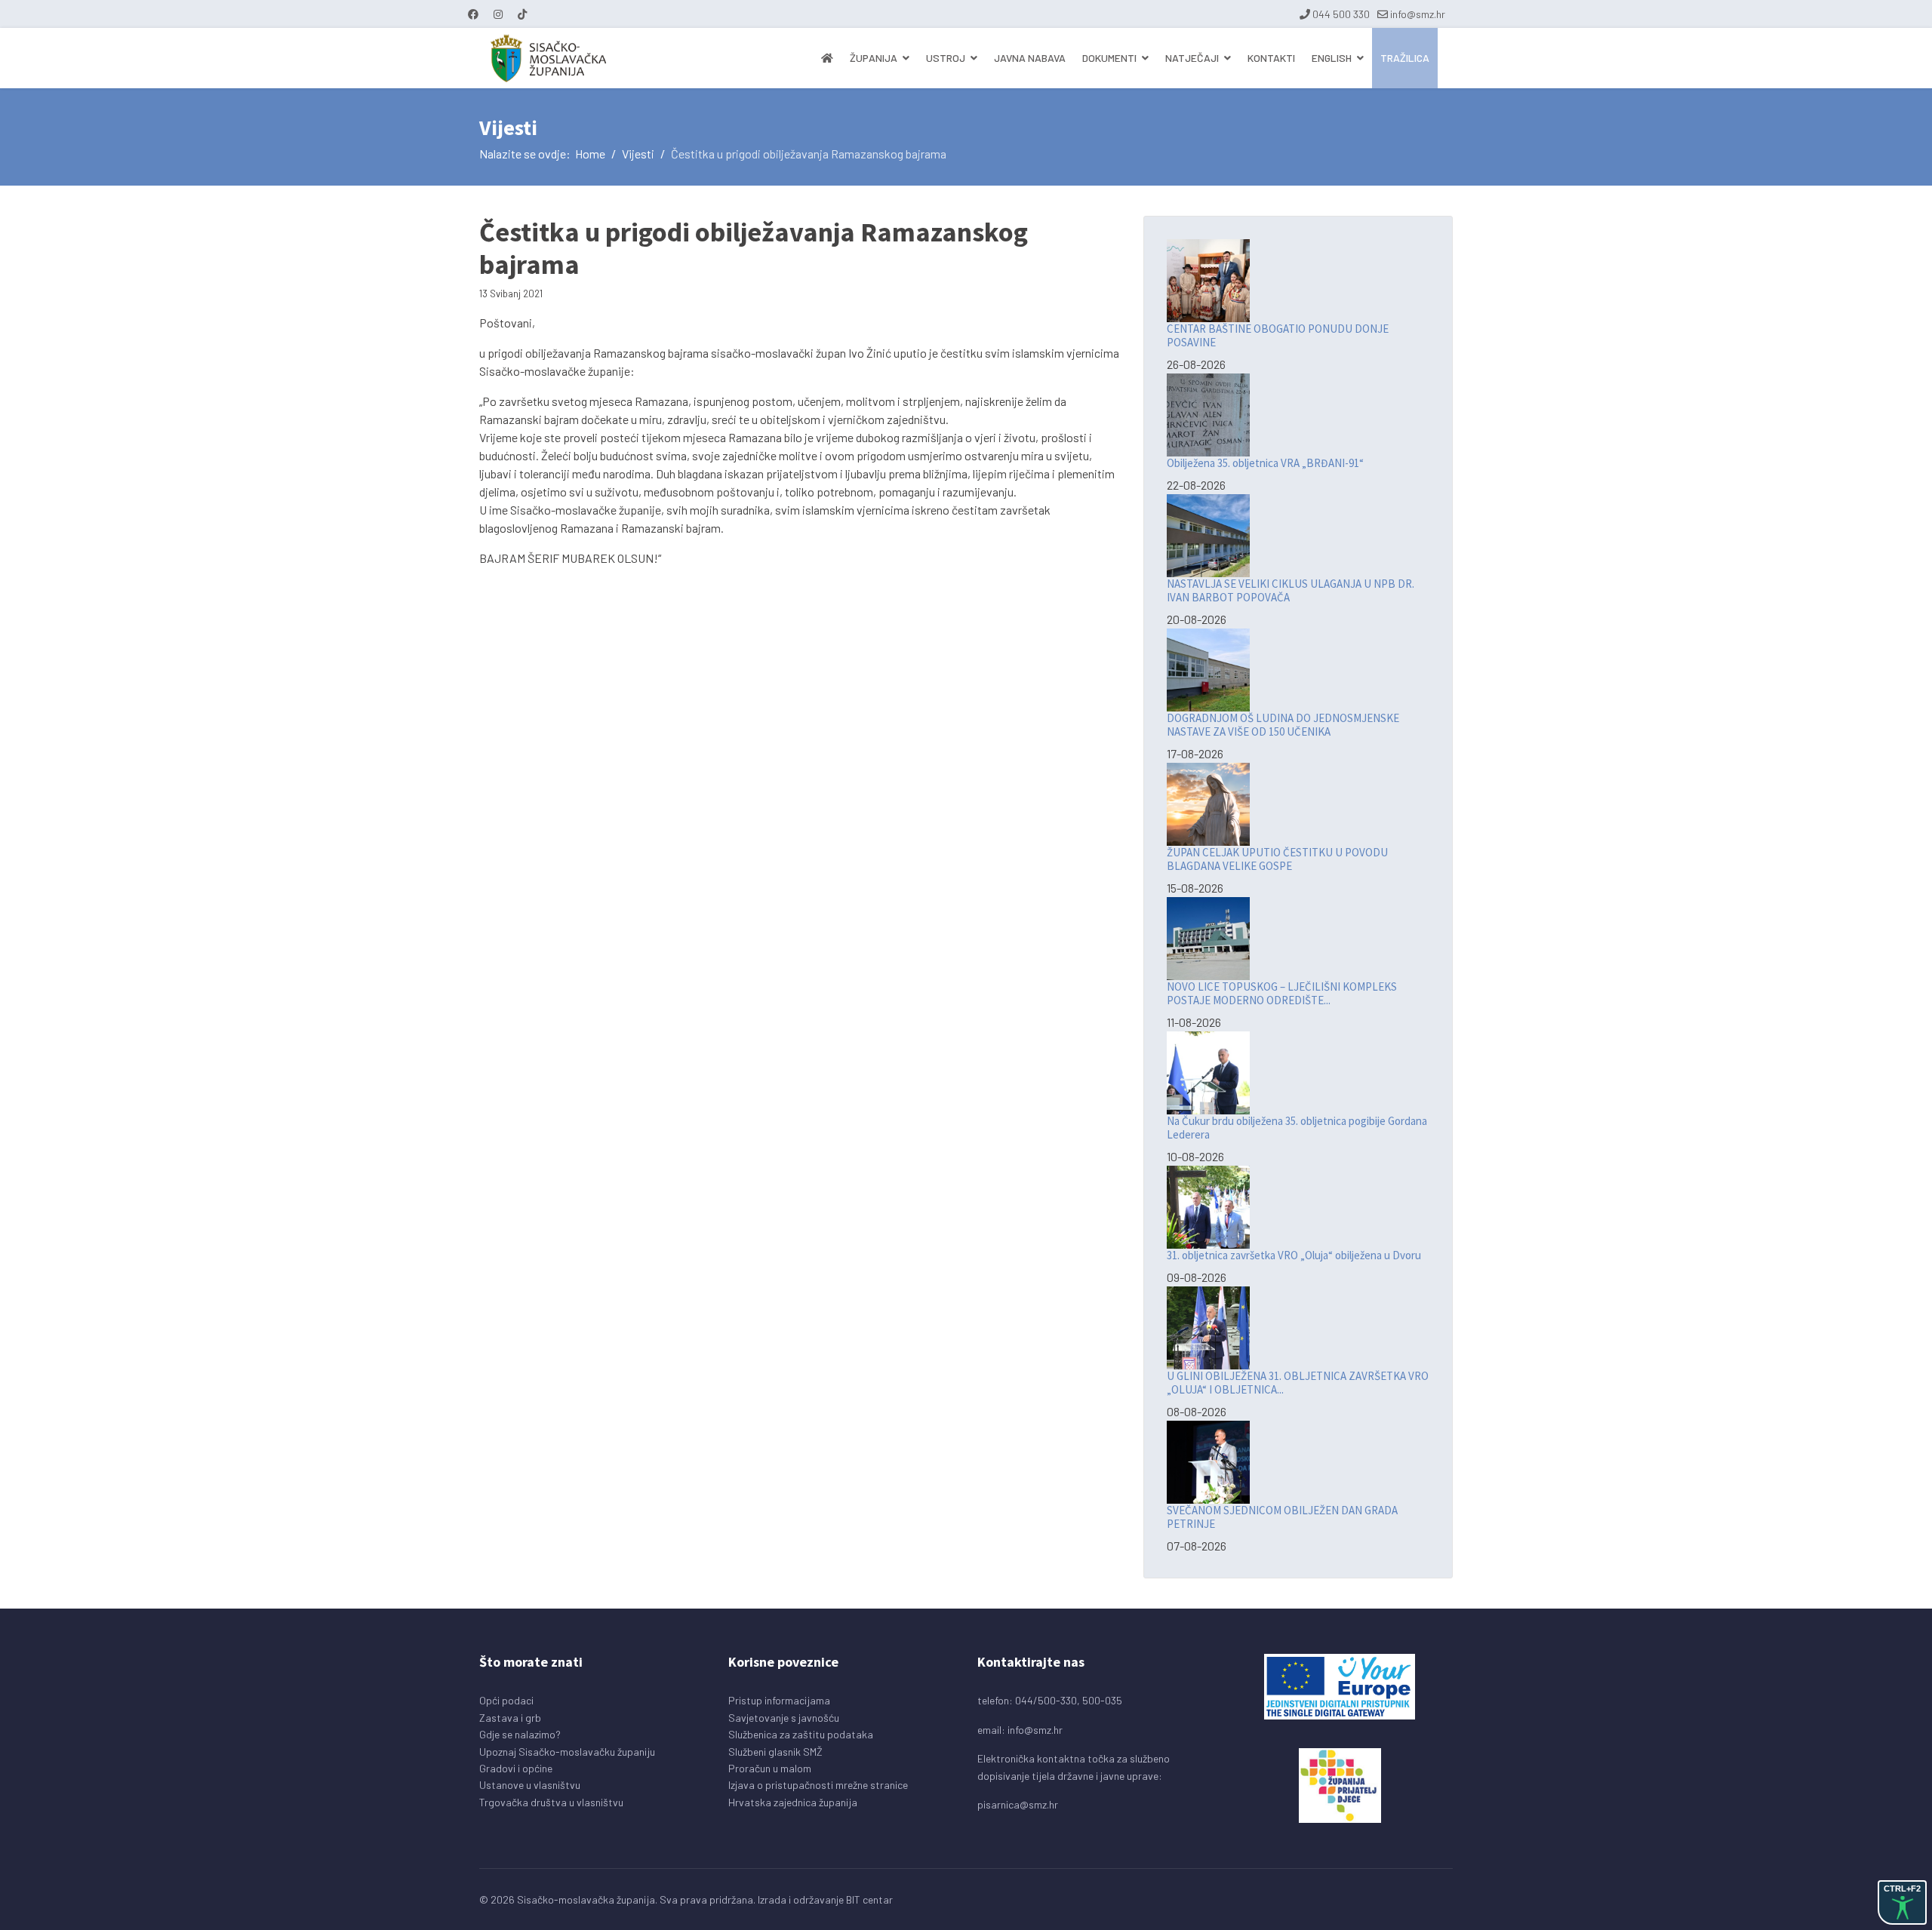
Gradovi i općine (516, 1768)
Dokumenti (1109, 58)
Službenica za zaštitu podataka (801, 1734)
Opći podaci (506, 1700)
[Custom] (522, 14)
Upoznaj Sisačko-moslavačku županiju (567, 1752)
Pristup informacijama (779, 1700)
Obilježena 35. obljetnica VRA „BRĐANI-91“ (1265, 463)
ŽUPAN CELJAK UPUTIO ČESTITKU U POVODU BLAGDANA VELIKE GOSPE (1277, 859)
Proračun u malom (770, 1768)
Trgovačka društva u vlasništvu (551, 1802)
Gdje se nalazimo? (520, 1734)
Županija (874, 58)
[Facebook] (473, 14)
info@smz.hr (1418, 14)
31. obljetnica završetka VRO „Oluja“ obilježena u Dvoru (1294, 1255)
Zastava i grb (510, 1718)
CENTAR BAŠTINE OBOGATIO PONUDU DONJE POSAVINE (1278, 335)
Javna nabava (1030, 58)
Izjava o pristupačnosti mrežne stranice (818, 1785)
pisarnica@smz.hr (1018, 1804)
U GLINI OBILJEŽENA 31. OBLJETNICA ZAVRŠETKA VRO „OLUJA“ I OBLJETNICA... (1298, 1383)
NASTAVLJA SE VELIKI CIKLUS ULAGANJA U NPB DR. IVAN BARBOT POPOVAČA (1291, 590)
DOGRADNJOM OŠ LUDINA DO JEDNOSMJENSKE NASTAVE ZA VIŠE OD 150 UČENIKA (1283, 725)
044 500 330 (1341, 14)
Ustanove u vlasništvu (530, 1785)
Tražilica (1405, 58)
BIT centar (869, 1899)
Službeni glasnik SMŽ (775, 1752)
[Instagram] (498, 14)
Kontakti (1271, 58)
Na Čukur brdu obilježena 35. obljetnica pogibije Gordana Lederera (1297, 1128)
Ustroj (946, 58)
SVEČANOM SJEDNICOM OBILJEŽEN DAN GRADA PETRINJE (1282, 1517)
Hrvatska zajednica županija (793, 1802)
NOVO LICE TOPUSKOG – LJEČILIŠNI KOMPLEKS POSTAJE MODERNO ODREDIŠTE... (1282, 993)
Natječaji (1192, 58)
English (1332, 58)
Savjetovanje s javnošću (784, 1718)
